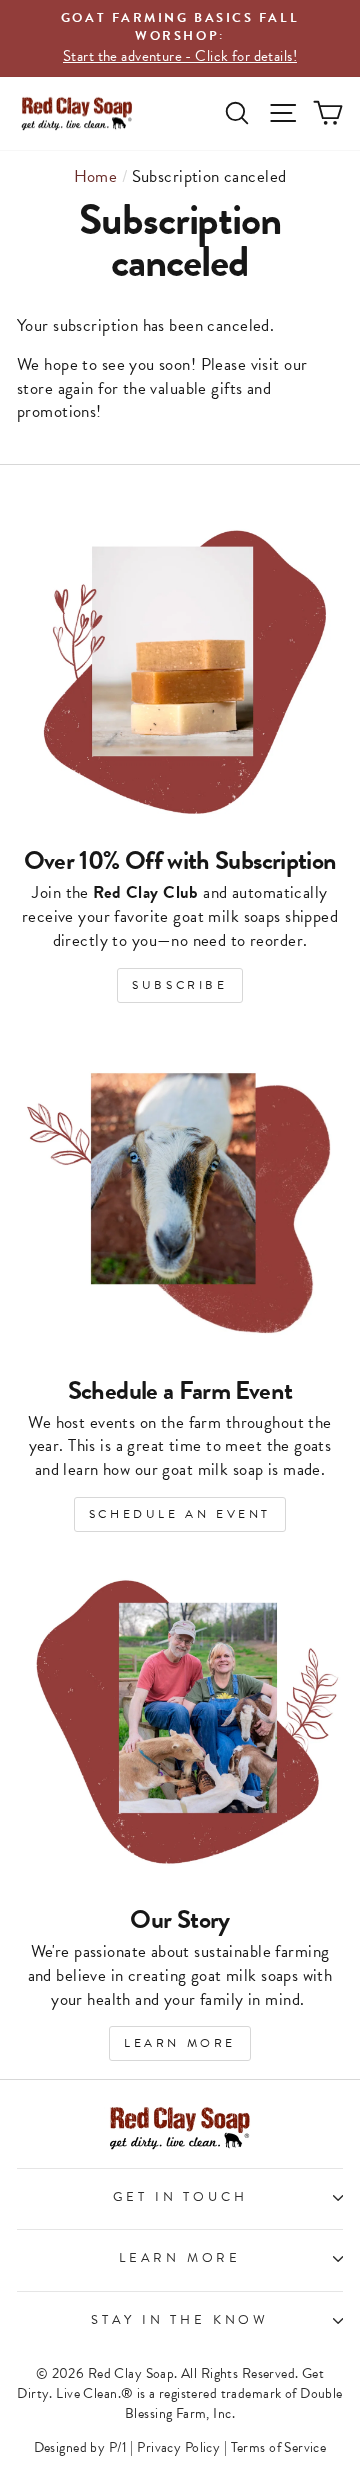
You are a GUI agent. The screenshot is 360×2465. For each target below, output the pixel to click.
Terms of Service (279, 2447)
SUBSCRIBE (179, 985)
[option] (180, 38)
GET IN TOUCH (180, 2197)
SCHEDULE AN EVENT (180, 1514)
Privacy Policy (178, 2447)
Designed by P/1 (80, 2447)
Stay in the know (180, 2320)
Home (96, 176)
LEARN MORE (180, 2043)
